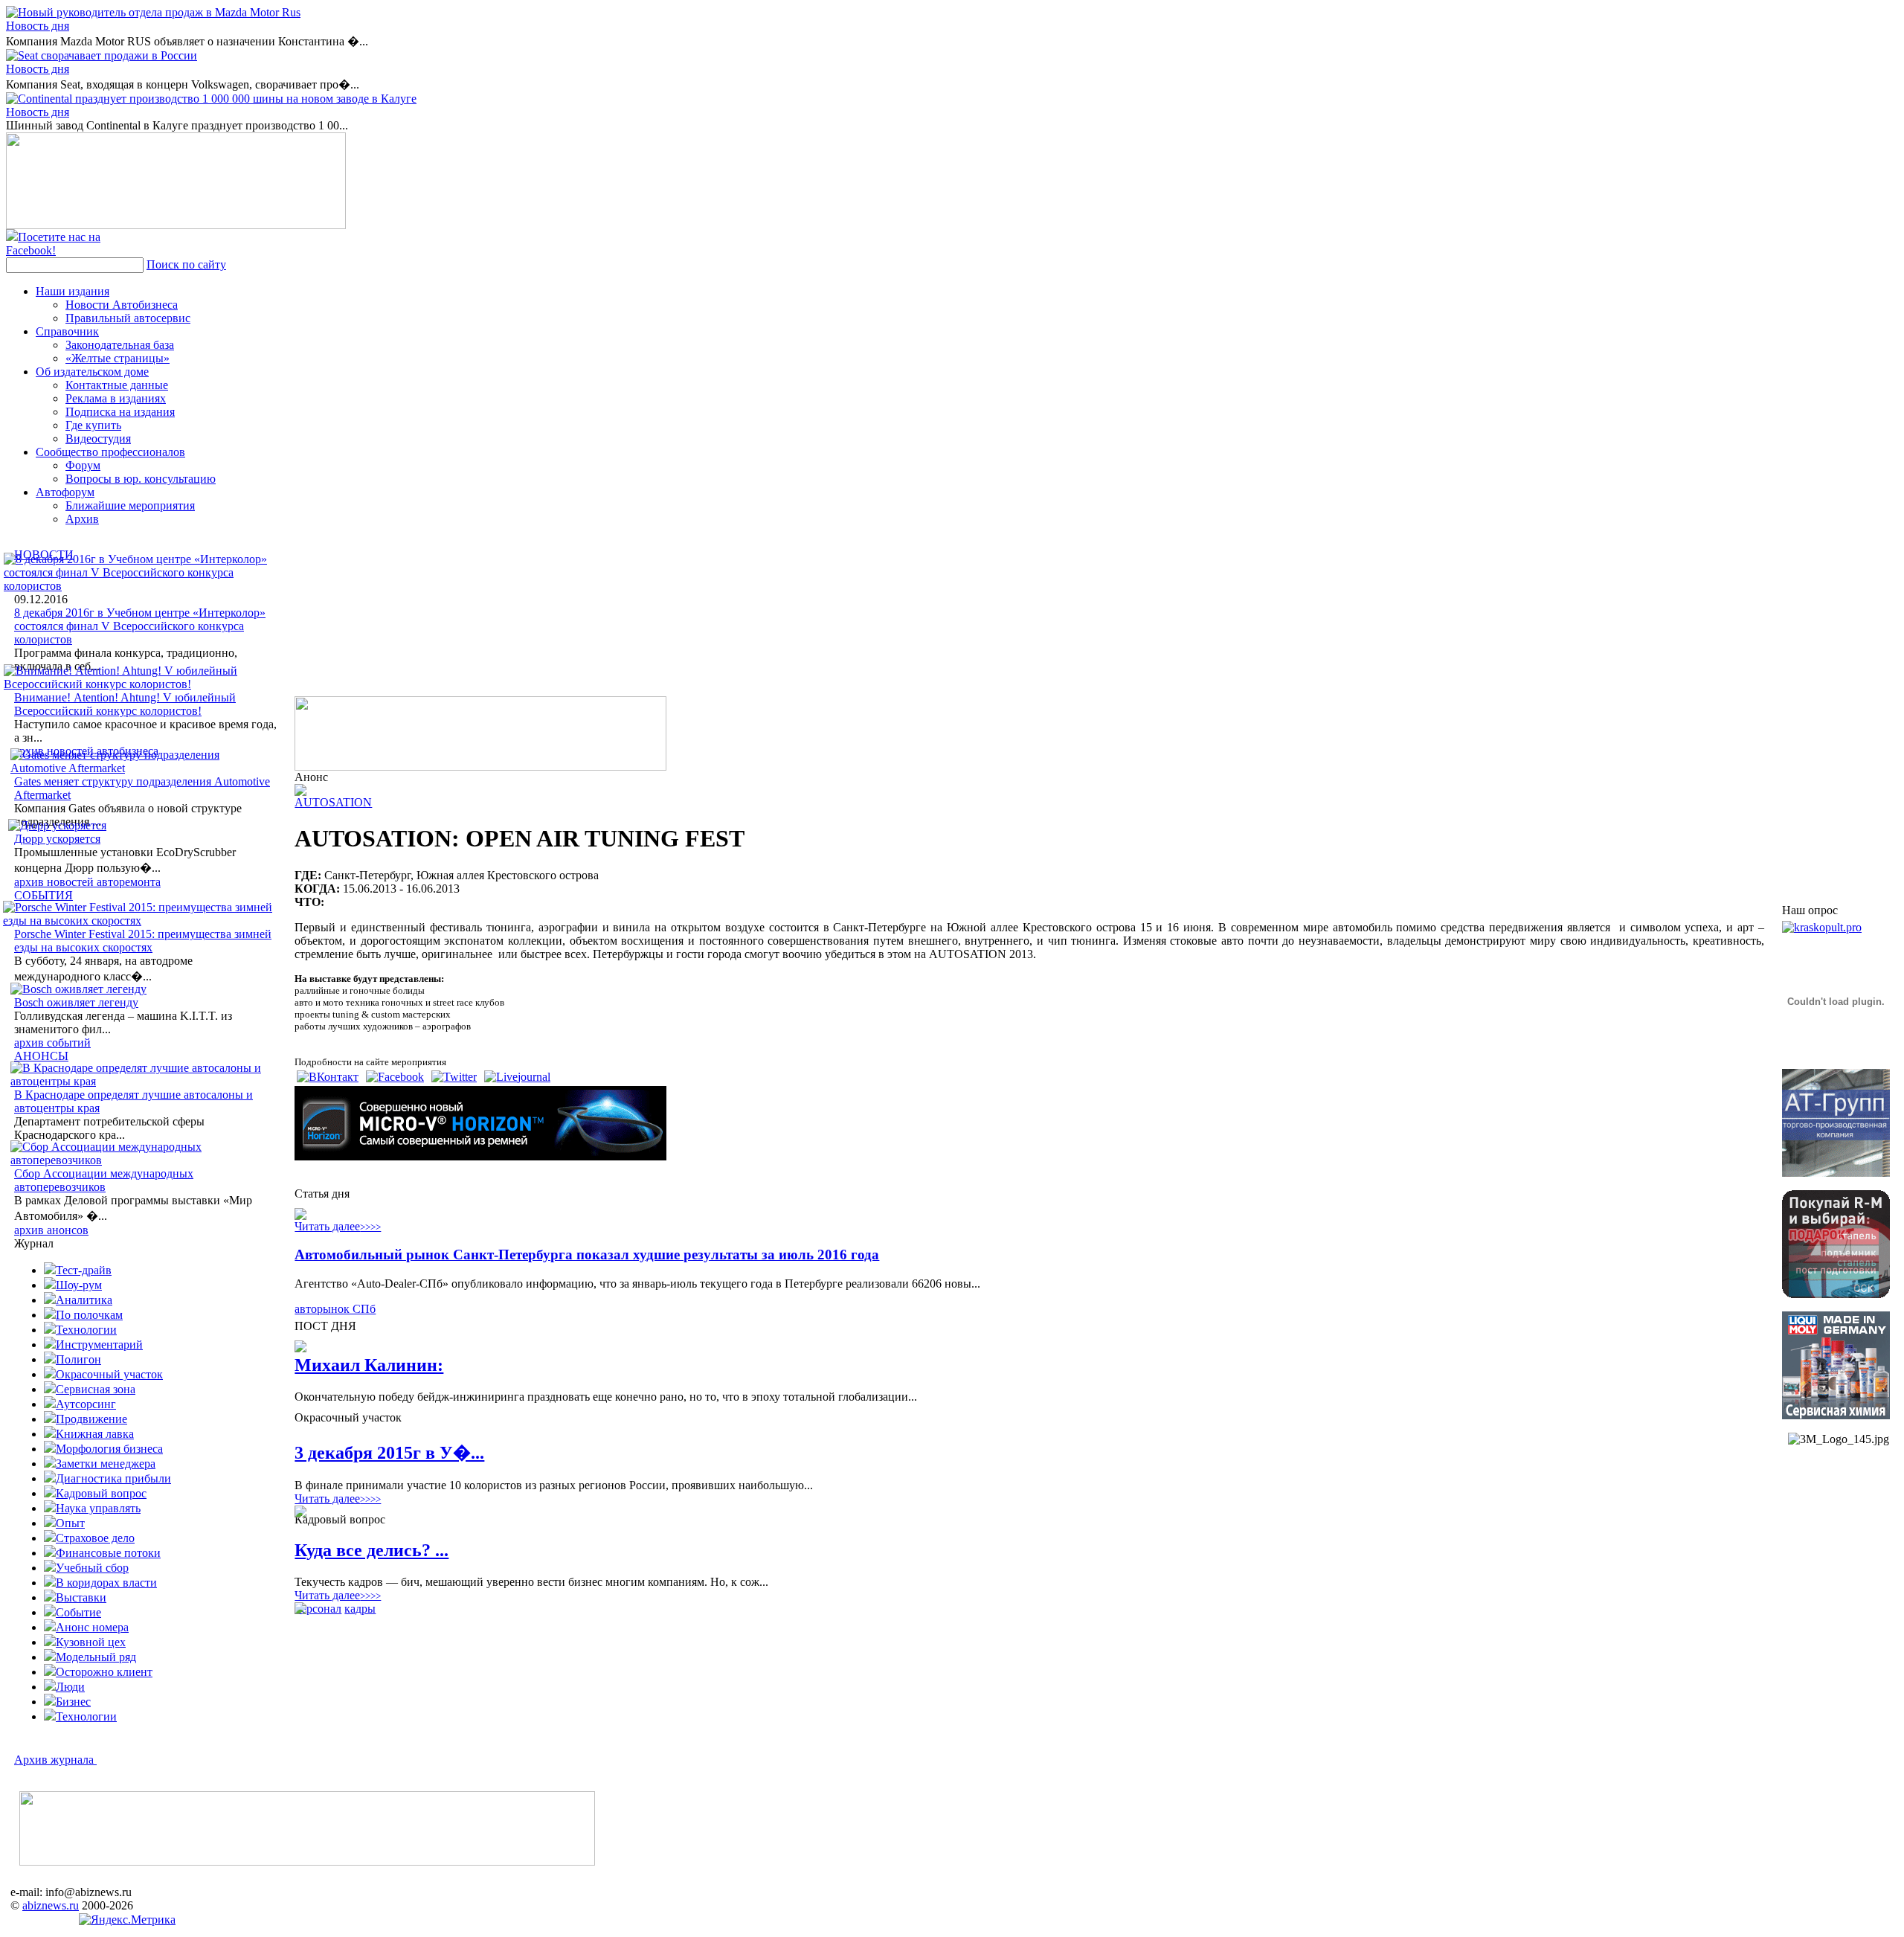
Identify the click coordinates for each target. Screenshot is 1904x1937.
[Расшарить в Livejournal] (517, 1077)
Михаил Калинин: (369, 1365)
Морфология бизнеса (109, 1449)
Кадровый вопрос (101, 1493)
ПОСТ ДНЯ (325, 1326)
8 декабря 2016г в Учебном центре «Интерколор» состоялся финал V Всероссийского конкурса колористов (140, 626)
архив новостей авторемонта (87, 882)
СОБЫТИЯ (44, 895)
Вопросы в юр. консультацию (141, 479)
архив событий (52, 1043)
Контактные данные (117, 385)
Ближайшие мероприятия (130, 505)
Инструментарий (99, 1345)
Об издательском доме (92, 372)
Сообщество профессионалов (110, 452)
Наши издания (73, 291)
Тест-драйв (84, 1270)
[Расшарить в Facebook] (395, 1077)
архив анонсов (51, 1230)
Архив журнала (55, 1760)
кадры (360, 1609)
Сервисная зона (96, 1389)
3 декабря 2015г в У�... (389, 1453)
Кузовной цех (91, 1642)
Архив (82, 519)
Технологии (86, 1330)
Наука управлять (98, 1508)
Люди (70, 1687)
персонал (318, 1609)
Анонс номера (92, 1627)
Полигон (78, 1359)
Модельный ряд (96, 1657)
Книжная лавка (95, 1434)
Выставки (81, 1597)
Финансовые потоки (108, 1553)
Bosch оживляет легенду (76, 1002)
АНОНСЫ (41, 1056)
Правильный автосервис (128, 318)
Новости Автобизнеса (122, 305)
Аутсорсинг (86, 1404)
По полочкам (89, 1315)
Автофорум (65, 492)
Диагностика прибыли (113, 1478)
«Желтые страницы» (118, 358)
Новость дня (38, 26)
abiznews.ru (51, 1905)
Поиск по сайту (186, 264)
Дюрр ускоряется (57, 839)
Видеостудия (98, 439)
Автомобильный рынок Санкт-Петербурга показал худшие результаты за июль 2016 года (587, 1255)
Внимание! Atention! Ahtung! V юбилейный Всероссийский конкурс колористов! (125, 704)
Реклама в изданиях (116, 398)
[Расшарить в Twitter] (454, 1077)
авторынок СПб (335, 1309)
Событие (78, 1612)
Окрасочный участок (109, 1374)
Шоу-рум (79, 1285)
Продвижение (91, 1419)
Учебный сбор (92, 1568)
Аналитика (84, 1300)
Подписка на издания (120, 412)
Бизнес (73, 1702)
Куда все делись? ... (372, 1550)
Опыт (70, 1523)
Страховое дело (95, 1538)
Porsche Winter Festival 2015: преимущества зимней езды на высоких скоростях (143, 941)
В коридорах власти (106, 1583)
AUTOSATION (333, 802)
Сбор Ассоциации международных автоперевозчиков (104, 1180)
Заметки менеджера (106, 1464)
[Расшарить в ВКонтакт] (328, 1077)
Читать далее (338, 1226)
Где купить (93, 425)
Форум (83, 465)
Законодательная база (120, 345)
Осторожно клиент (104, 1672)
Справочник (67, 331)
